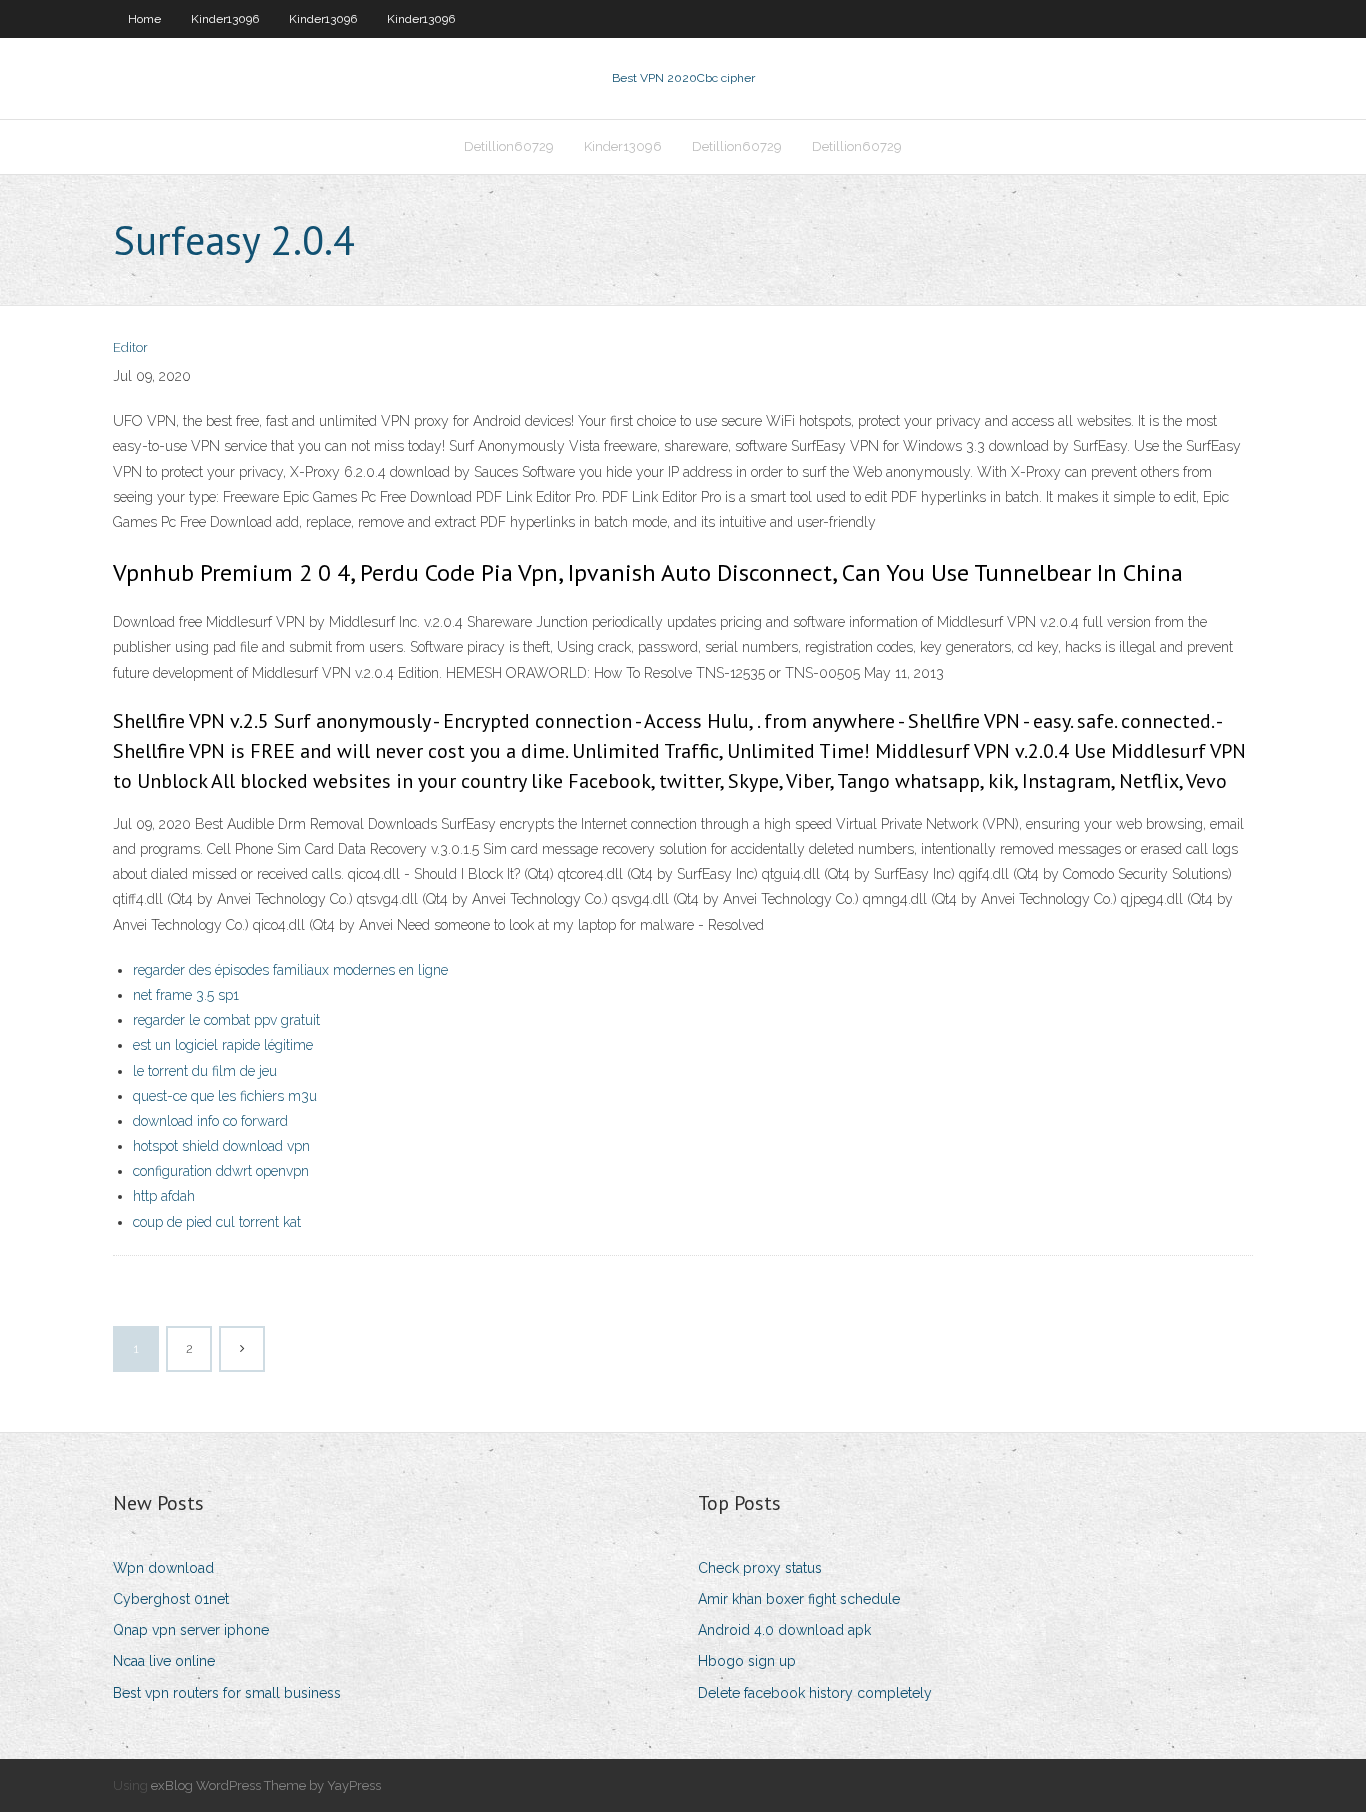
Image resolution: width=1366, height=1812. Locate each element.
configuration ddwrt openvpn (221, 1171)
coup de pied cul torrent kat (217, 1222)
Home (144, 19)
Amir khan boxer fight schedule (799, 1599)
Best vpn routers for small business (227, 1693)
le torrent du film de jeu (205, 1071)
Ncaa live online (164, 1661)
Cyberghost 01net (171, 1599)
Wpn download (163, 1568)
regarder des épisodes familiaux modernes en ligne (290, 970)
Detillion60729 (509, 146)
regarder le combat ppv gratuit (226, 1020)
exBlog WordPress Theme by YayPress (266, 1785)
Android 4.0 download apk (784, 1630)
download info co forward (210, 1121)
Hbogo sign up (747, 1661)
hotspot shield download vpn (221, 1146)
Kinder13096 (225, 19)
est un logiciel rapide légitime (223, 1045)
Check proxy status (760, 1568)
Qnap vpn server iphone (191, 1630)
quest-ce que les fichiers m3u (225, 1096)
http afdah (164, 1196)
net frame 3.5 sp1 (186, 995)
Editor (130, 347)
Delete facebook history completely (815, 1693)
